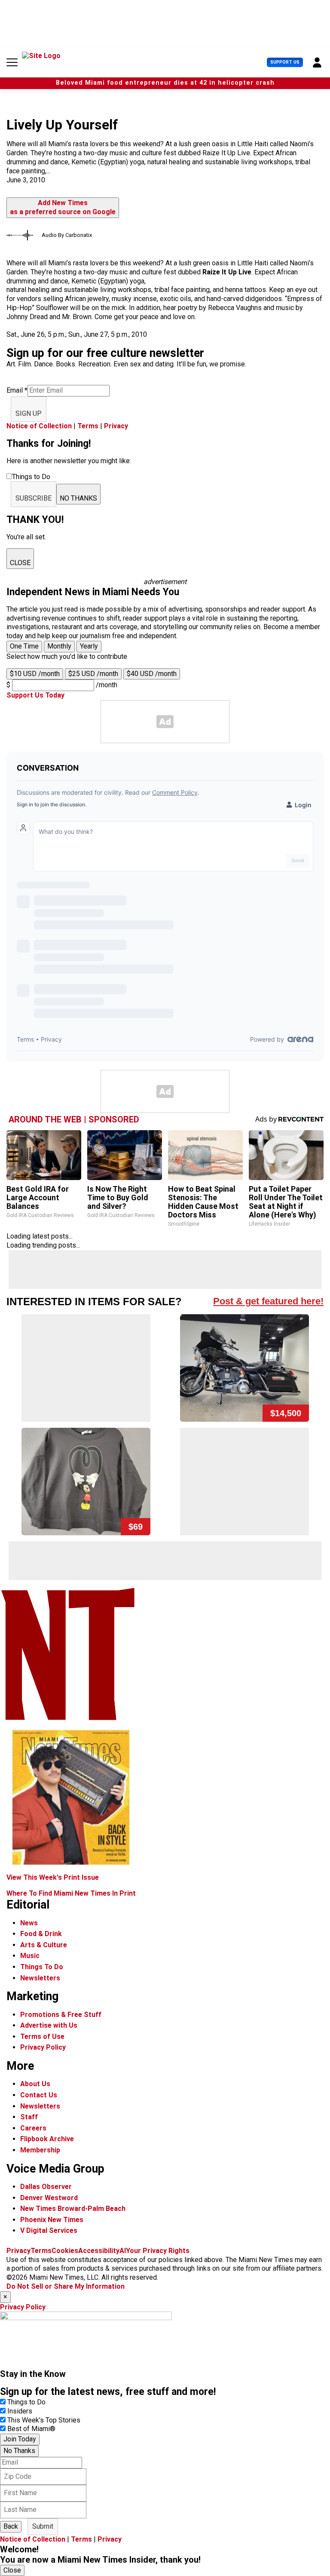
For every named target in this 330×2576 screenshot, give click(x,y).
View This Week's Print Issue (53, 1877)
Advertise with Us (49, 2025)
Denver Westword (49, 2198)
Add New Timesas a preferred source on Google (63, 207)
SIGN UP (29, 413)
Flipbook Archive (47, 2139)
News (29, 1923)
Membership (40, 2150)
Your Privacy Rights (158, 2251)
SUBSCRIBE (34, 498)
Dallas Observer (46, 2187)
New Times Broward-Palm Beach (73, 2209)
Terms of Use (42, 2037)
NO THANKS (78, 498)
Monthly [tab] (59, 646)
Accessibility (99, 2251)
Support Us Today (35, 695)
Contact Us (39, 2095)
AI (123, 2251)
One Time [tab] (24, 646)
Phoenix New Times (52, 2220)
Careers (33, 2128)
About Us (35, 2084)
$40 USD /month (152, 674)
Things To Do (42, 1967)
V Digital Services (49, 2230)
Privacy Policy (43, 2047)
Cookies (65, 2251)
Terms (88, 426)
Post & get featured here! (268, 1301)
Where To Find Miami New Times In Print (71, 1893)
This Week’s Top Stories (44, 2420)
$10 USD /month (35, 674)
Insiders (20, 2411)
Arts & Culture (44, 1945)
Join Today (20, 2439)
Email (17, 390)
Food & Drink (41, 1934)
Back (11, 2526)
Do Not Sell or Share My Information (66, 2286)
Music (30, 1956)
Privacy (116, 426)
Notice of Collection (39, 426)
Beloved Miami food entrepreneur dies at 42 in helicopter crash (165, 83)
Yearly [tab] (89, 646)
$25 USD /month (93, 674)
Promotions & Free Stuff (61, 2015)
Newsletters (40, 1978)
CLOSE (20, 563)
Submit (43, 2526)
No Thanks (19, 2451)
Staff (29, 2117)
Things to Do (26, 2402)
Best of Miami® (31, 2429)
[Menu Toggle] (12, 62)
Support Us (285, 62)
